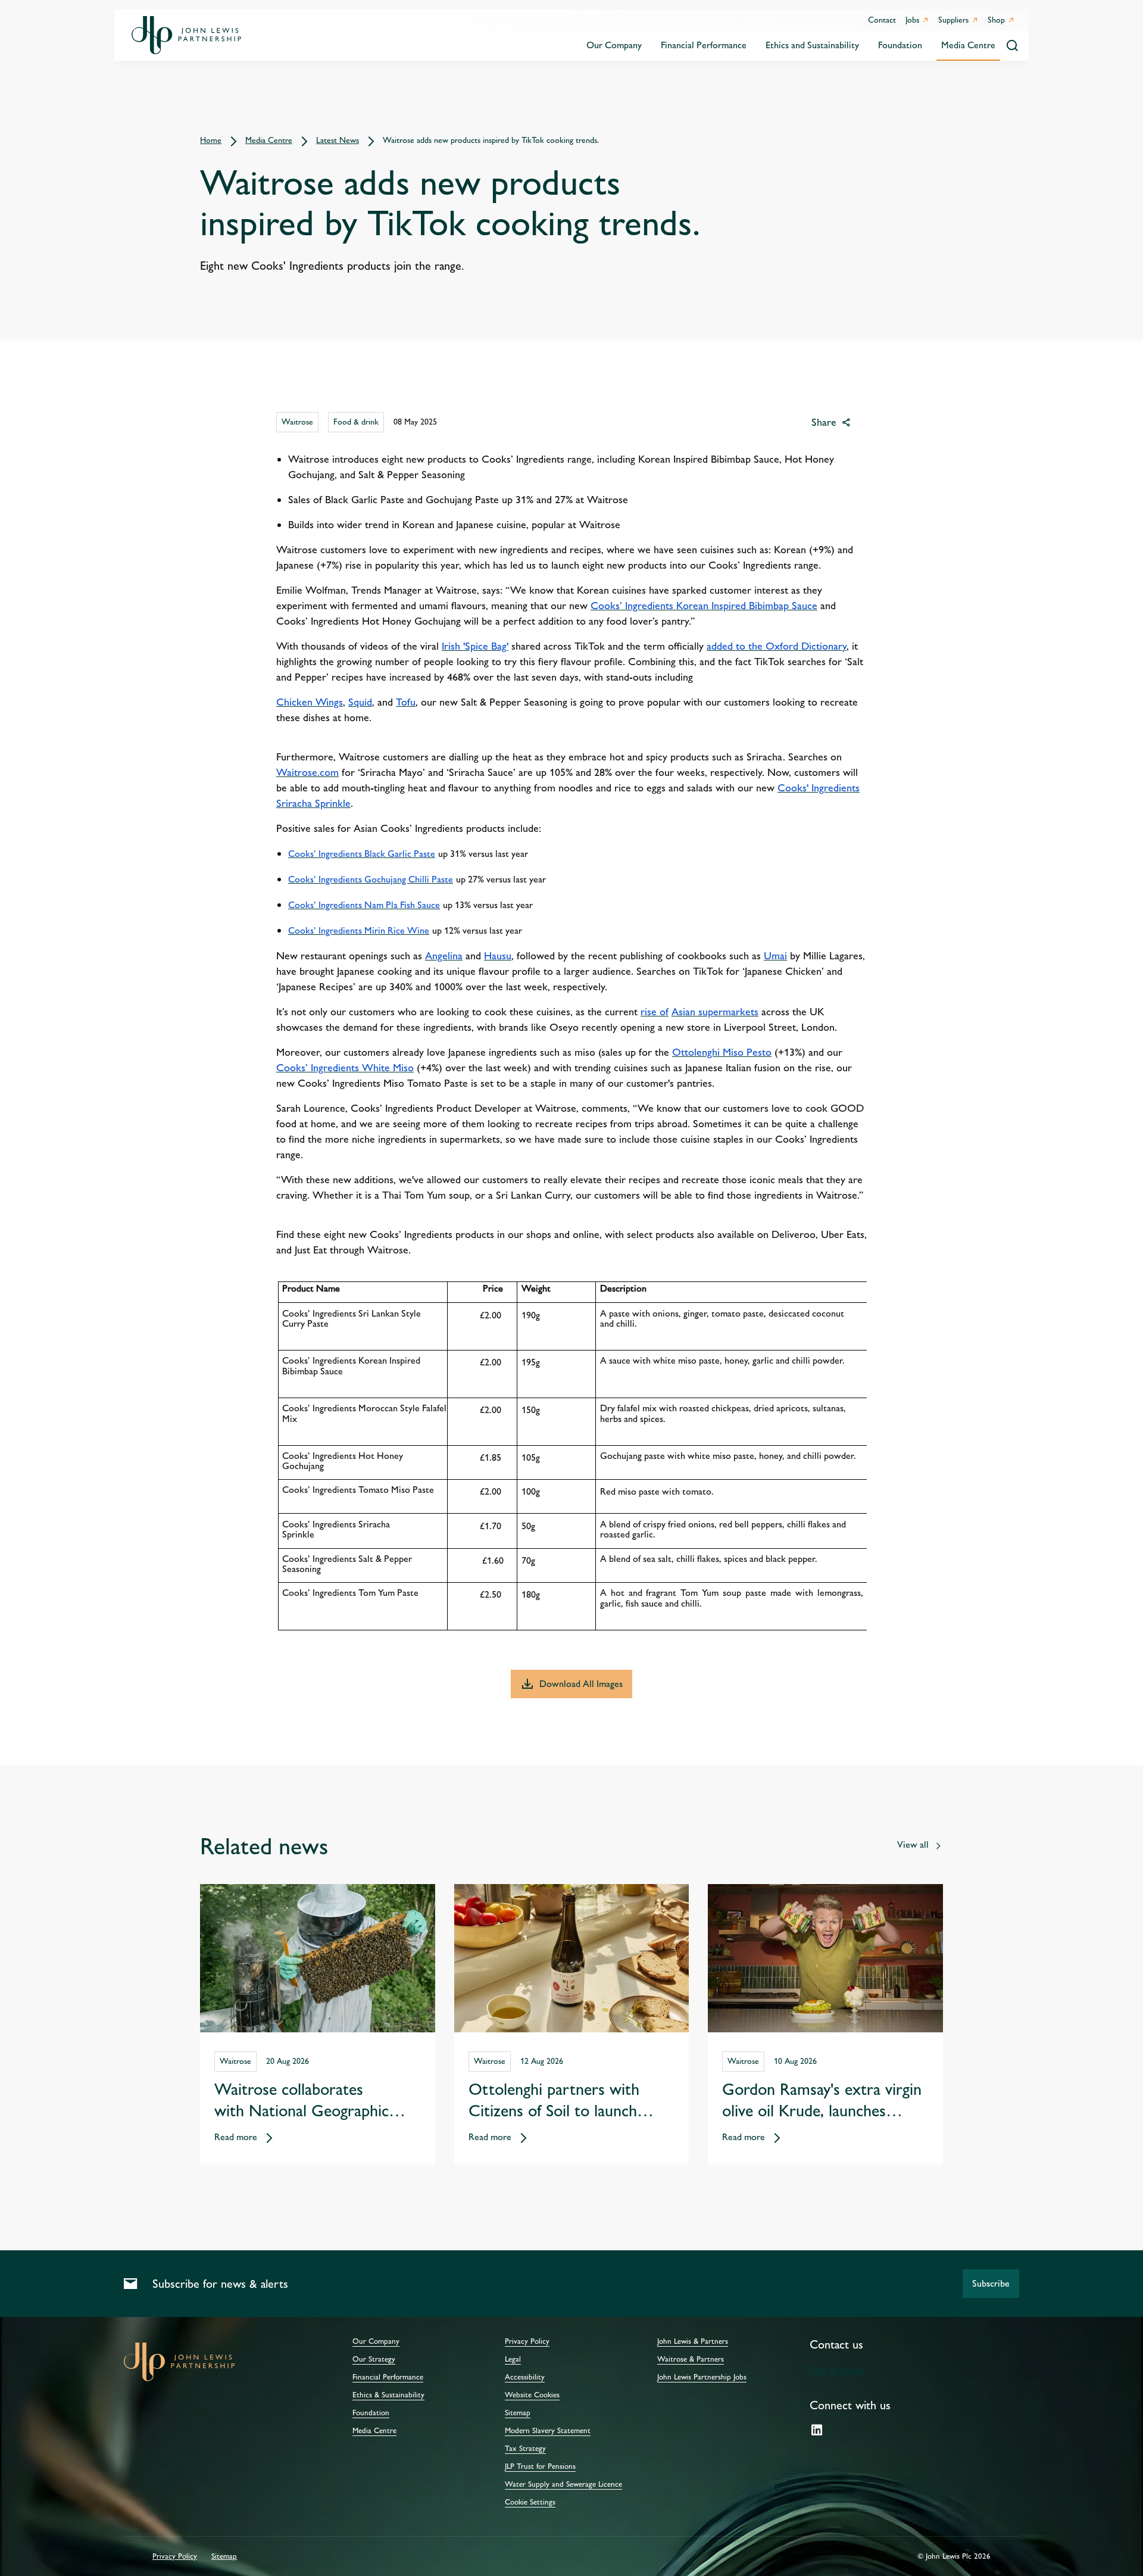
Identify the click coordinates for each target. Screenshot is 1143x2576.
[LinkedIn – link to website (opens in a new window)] (817, 2431)
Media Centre (374, 2431)
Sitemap (224, 2556)
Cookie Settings (530, 2502)
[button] (991, 2284)
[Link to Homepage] (186, 35)
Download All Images (581, 1684)
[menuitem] (614, 46)
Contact (882, 20)
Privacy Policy (175, 2556)
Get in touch (837, 2370)
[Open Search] (1012, 46)
